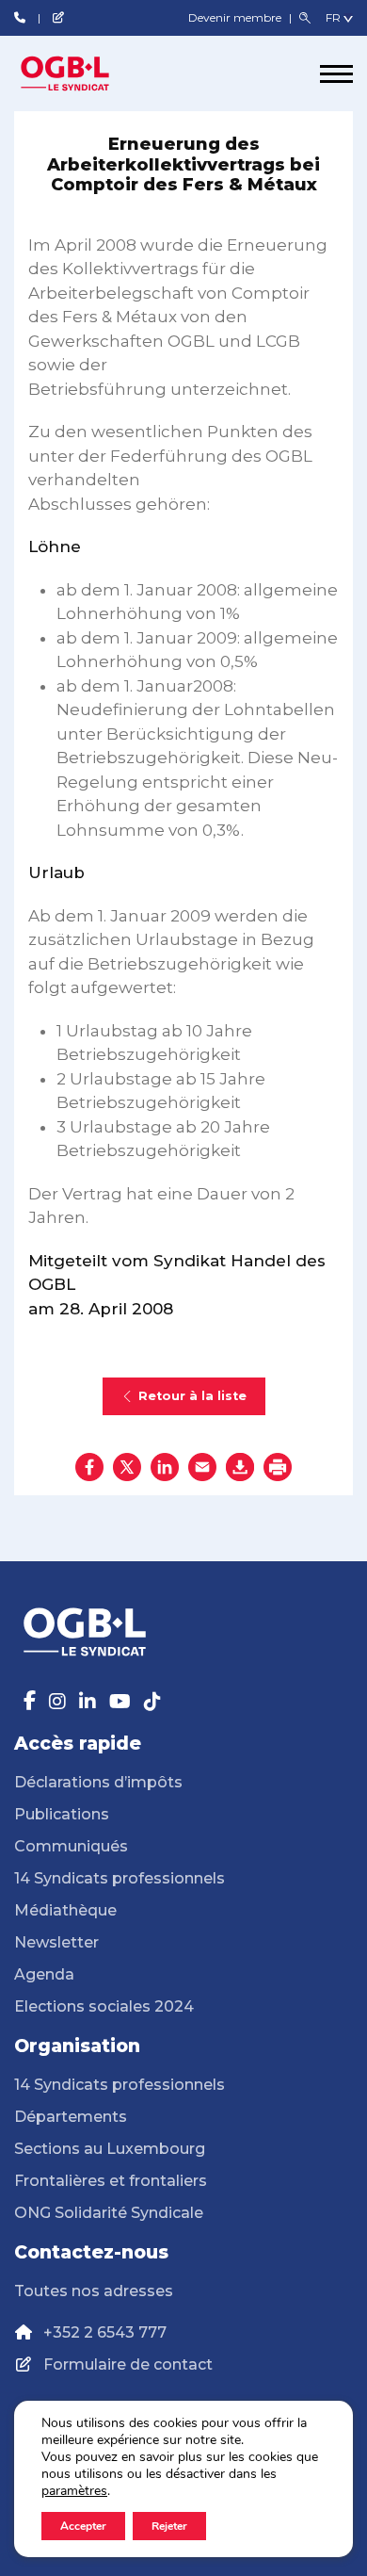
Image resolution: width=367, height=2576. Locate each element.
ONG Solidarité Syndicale (109, 2213)
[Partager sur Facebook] (89, 1467)
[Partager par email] (202, 1467)
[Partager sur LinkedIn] (165, 1467)
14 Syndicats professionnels (120, 1878)
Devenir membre (236, 17)
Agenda (44, 1974)
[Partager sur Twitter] (127, 1467)
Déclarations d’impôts (98, 1782)
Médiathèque (65, 1910)
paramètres (74, 2491)
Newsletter (56, 1942)
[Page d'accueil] (85, 73)
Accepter (83, 2526)
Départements (71, 2117)
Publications (62, 1814)
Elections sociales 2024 (104, 2006)
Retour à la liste (192, 1396)
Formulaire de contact (128, 2364)
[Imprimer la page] (278, 1467)
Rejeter (169, 2526)
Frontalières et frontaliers (111, 2181)
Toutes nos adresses (94, 2291)
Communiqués (71, 1846)
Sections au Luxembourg (110, 2149)
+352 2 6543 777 (105, 2332)
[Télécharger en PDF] (240, 1467)
